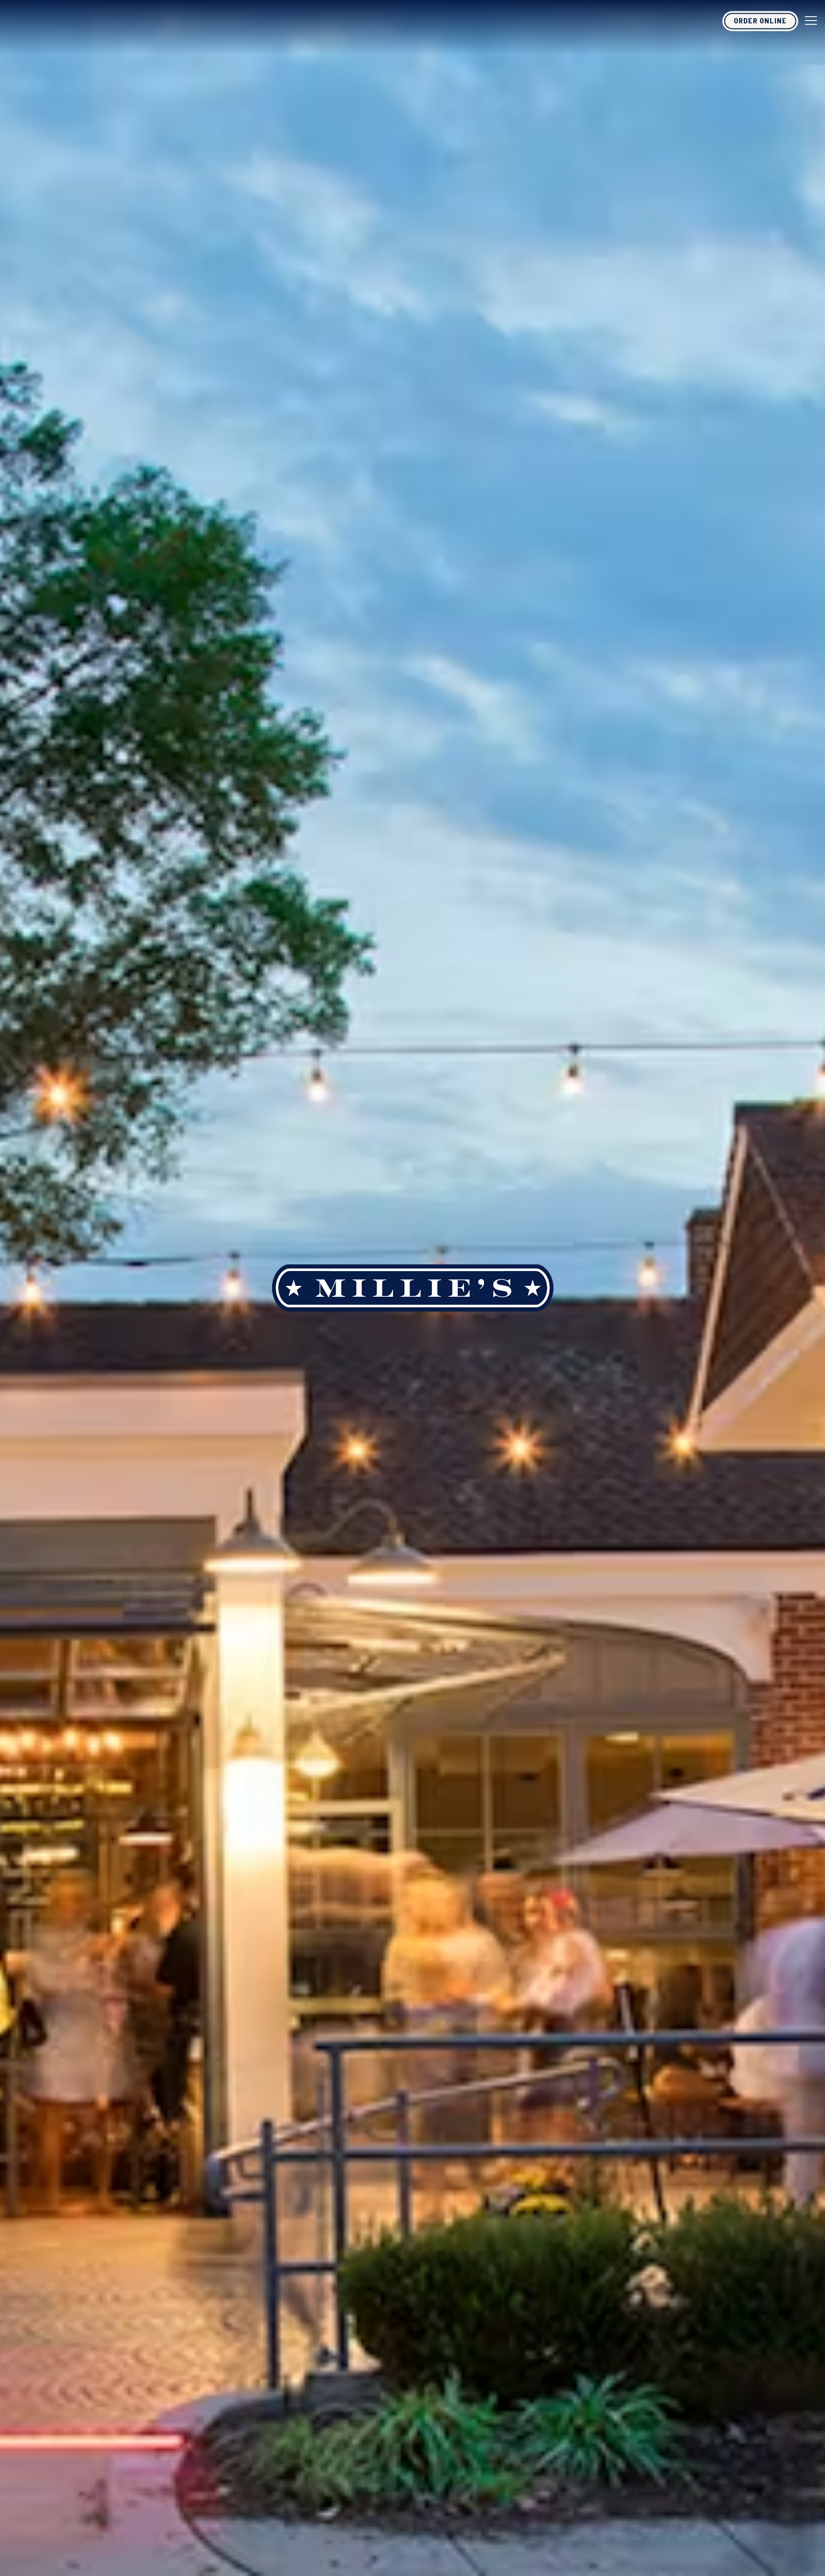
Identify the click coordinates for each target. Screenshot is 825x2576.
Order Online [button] (760, 20)
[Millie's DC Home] (79, 20)
